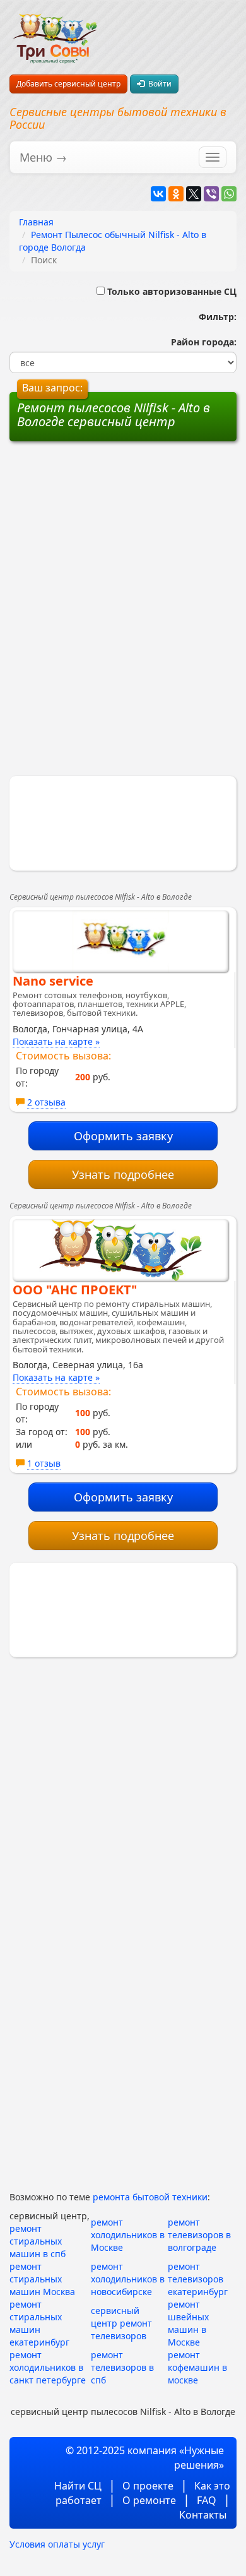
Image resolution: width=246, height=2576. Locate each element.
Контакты (203, 2515)
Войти (158, 84)
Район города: (201, 342)
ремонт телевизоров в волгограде (199, 2235)
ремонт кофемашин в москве (197, 2367)
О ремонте (149, 2500)
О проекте (148, 2486)
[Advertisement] (123, 533)
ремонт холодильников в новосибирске (128, 2279)
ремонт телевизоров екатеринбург (198, 2279)
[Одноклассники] (176, 194)
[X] (194, 194)
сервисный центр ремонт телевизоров (121, 2323)
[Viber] (211, 194)
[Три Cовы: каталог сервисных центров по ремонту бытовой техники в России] (55, 31)
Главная (36, 222)
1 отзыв (44, 1463)
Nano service (53, 981)
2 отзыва (46, 1102)
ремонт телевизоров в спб (122, 2367)
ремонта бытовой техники (150, 2197)
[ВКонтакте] (158, 194)
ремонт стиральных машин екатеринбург (39, 2323)
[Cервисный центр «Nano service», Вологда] (120, 941)
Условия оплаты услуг (57, 2544)
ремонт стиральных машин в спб (38, 2241)
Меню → (43, 157)
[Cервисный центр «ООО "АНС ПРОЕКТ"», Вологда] (120, 1250)
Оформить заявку (123, 1136)
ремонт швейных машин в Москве (188, 2323)
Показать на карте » (56, 1041)
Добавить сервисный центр (68, 84)
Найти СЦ (78, 2486)
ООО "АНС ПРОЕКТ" (75, 1290)
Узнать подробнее (123, 1174)
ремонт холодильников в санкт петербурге (48, 2367)
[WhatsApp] (229, 194)
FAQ (207, 2500)
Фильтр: (213, 317)
